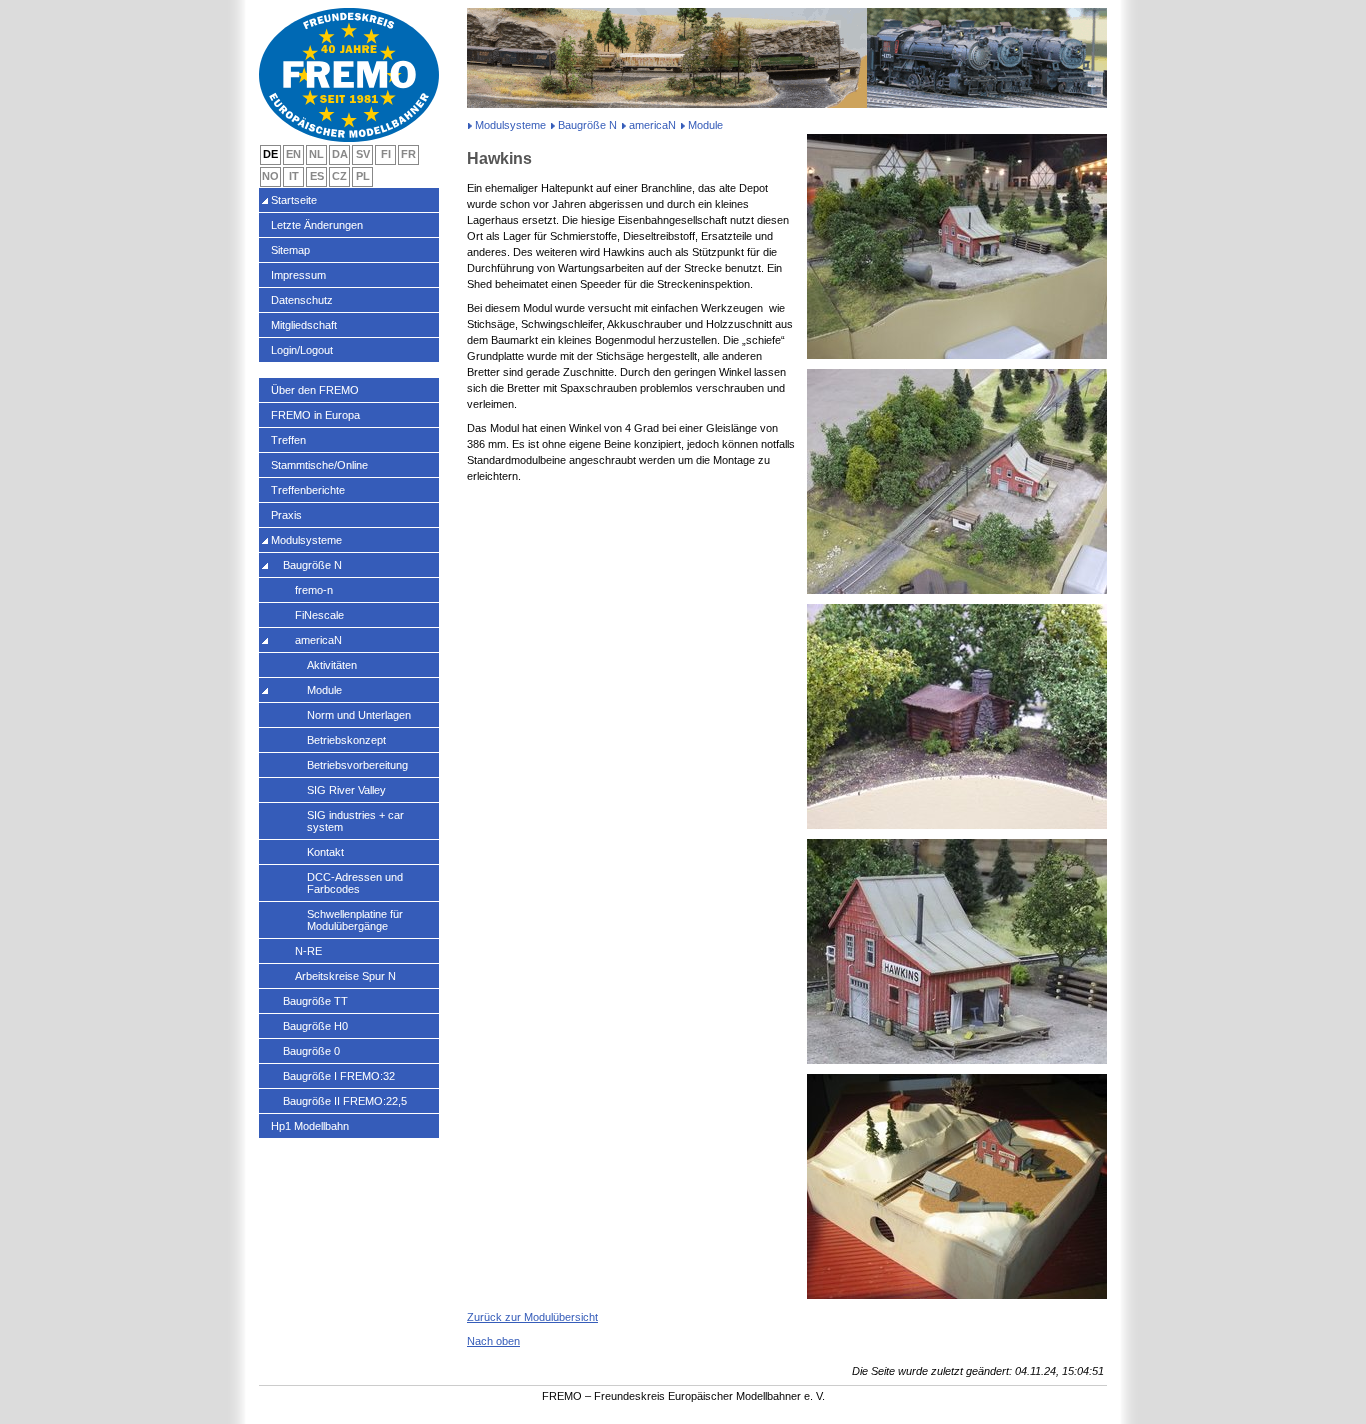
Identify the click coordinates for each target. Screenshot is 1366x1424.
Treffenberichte (308, 490)
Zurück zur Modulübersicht (532, 1317)
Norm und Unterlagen (359, 715)
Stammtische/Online (319, 465)
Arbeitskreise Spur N (345, 976)
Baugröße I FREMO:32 (339, 1076)
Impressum (298, 275)
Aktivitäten (332, 665)
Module (324, 690)
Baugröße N (587, 125)
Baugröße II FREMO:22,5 (345, 1101)
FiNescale (319, 615)
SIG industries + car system (355, 821)
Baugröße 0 (311, 1051)
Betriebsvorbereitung (357, 765)
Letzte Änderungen (317, 225)
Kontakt (325, 852)
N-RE (308, 951)
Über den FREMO (315, 390)
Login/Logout (302, 350)
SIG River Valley (346, 790)
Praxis (286, 515)
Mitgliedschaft (304, 325)
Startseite (294, 200)
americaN (652, 125)
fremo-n (314, 590)
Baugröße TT (315, 1001)
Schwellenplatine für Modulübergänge (355, 920)
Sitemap (290, 250)
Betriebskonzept (346, 740)
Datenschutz (302, 300)
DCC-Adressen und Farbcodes (355, 883)
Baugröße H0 (315, 1026)
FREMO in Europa (315, 415)
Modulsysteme (510, 125)
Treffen (288, 440)
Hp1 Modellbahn (310, 1126)
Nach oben (493, 1341)
